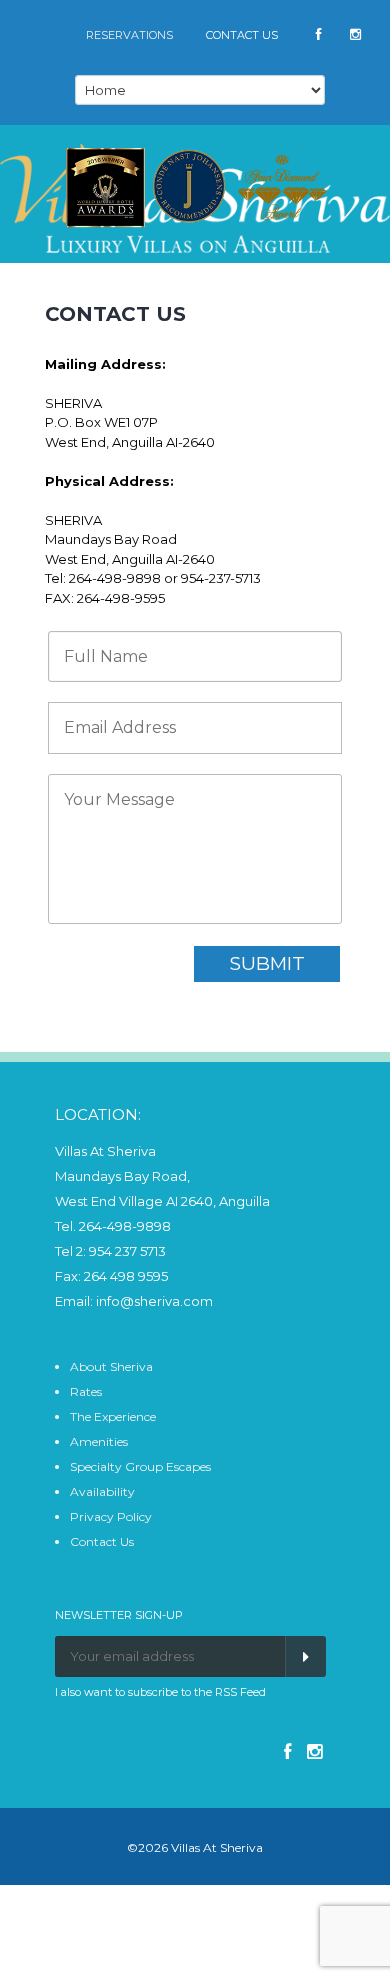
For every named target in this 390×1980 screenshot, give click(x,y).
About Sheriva (111, 1366)
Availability (102, 1491)
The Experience (113, 1416)
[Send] (305, 1656)
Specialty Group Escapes (140, 1466)
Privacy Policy (111, 1516)
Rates (86, 1391)
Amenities (99, 1441)
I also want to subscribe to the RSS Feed (160, 1692)
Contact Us (102, 1541)
